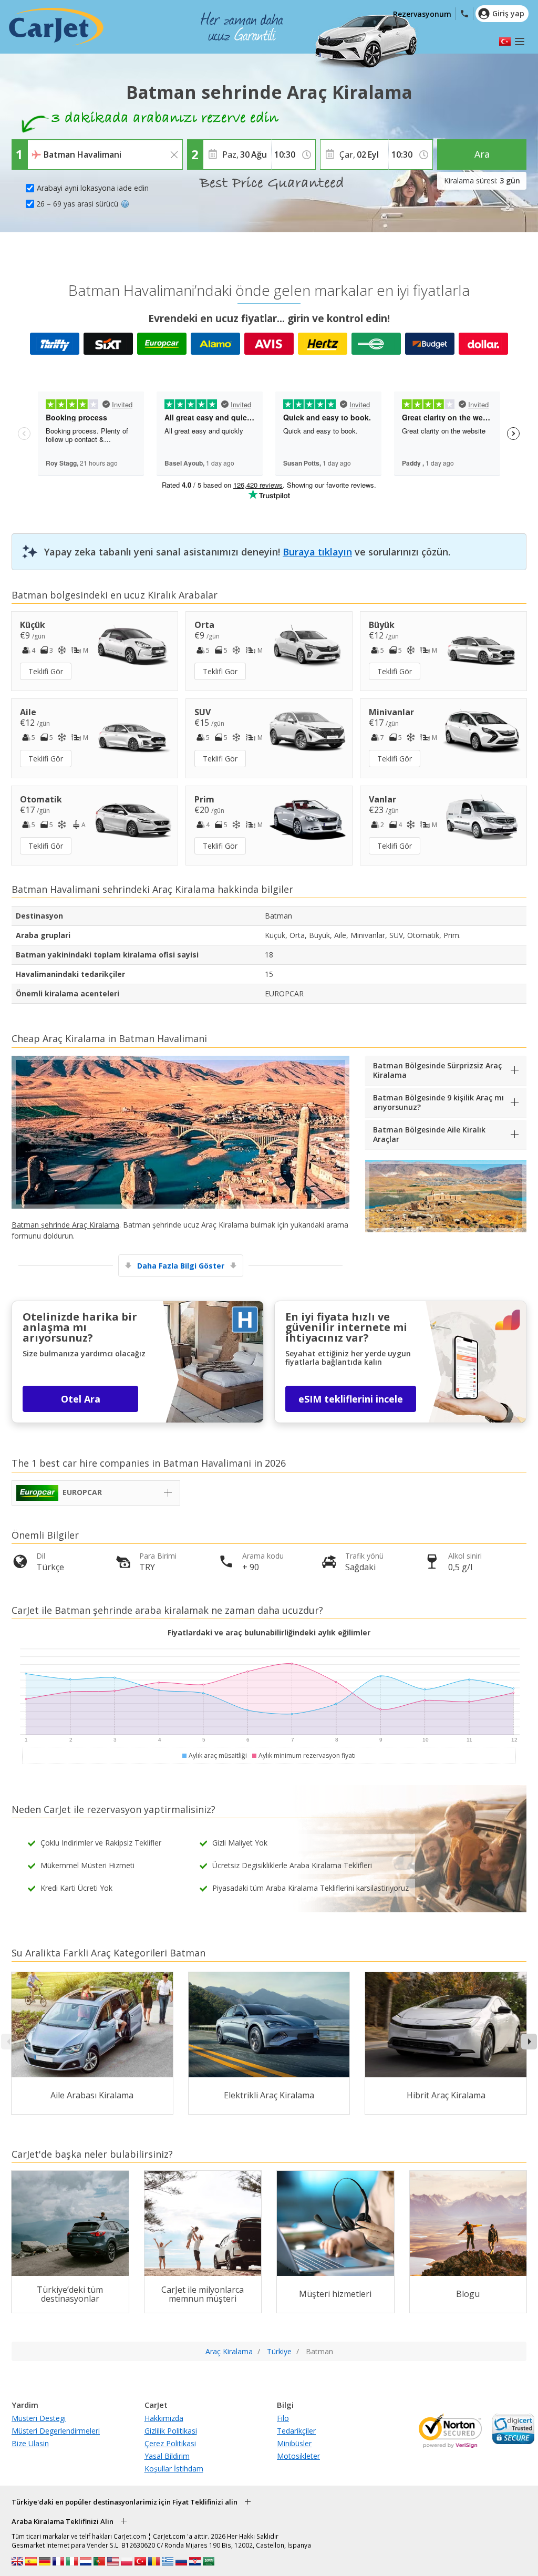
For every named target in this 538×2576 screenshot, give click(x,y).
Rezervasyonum (422, 14)
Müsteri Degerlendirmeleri (56, 2431)
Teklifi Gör (46, 671)
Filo (283, 2418)
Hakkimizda (164, 2418)
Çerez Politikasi (170, 2443)
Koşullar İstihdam (174, 2469)
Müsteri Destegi (39, 2418)
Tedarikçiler (296, 2431)
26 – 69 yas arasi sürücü (77, 204)
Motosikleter (298, 2456)
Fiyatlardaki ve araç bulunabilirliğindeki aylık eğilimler (269, 1632)
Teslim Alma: (50, 147)
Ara (482, 154)
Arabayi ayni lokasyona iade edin (93, 188)
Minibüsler (294, 2443)
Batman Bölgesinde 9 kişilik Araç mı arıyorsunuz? (438, 1102)
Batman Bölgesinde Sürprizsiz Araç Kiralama (437, 1070)
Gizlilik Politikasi (171, 2431)
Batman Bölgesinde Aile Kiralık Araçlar (429, 1134)
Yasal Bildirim (167, 2456)
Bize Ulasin (30, 2443)
